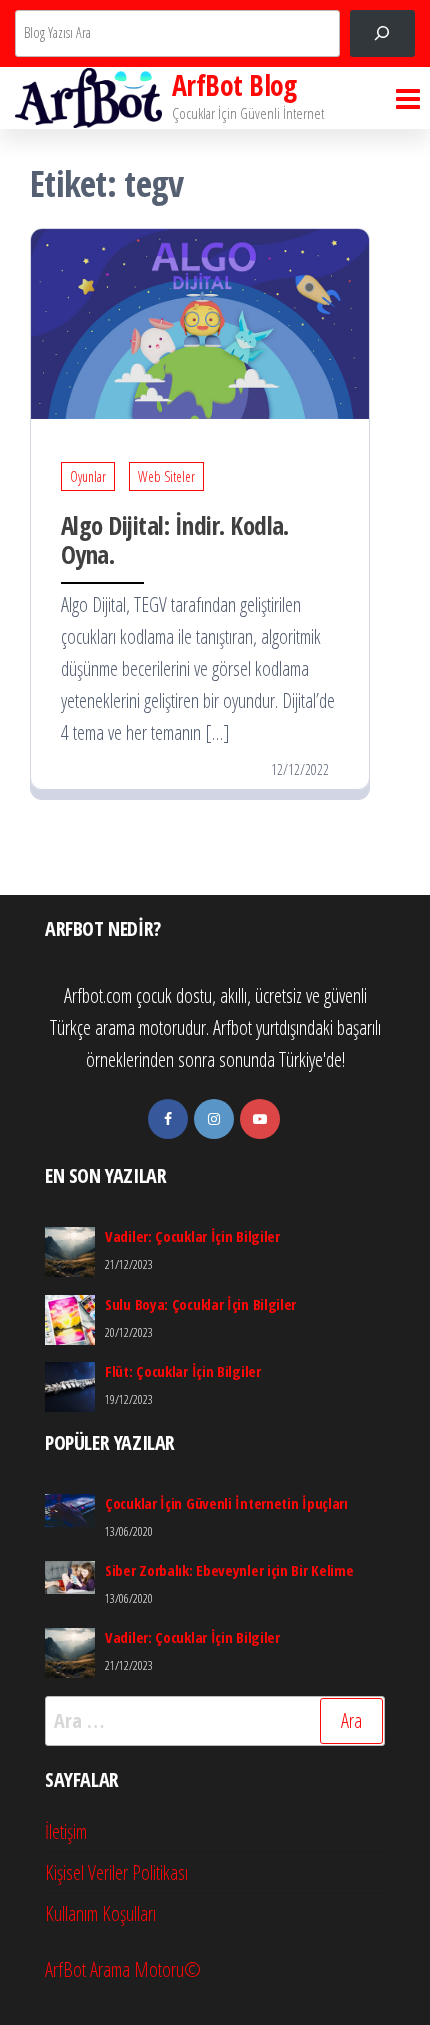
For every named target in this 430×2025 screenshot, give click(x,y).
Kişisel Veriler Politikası (116, 1872)
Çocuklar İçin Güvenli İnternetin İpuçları (226, 1503)
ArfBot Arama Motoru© (123, 1969)
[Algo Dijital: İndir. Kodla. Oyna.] (200, 322)
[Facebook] (168, 1119)
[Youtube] (260, 1119)
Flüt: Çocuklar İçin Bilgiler (183, 1371)
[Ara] (382, 33)
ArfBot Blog (234, 85)
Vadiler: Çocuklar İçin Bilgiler (192, 1236)
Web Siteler (166, 476)
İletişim (66, 1831)
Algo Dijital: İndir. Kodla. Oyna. (175, 539)
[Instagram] (214, 1119)
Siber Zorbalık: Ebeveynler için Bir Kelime (229, 1570)
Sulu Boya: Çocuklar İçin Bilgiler (200, 1304)
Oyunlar (88, 476)
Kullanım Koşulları (100, 1913)
